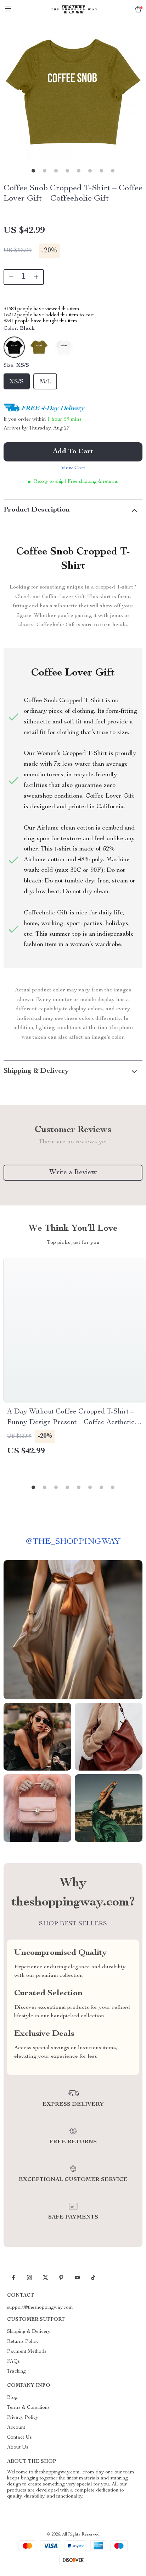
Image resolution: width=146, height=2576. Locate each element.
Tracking (16, 2372)
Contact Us (19, 2438)
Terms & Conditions (28, 2408)
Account (16, 2428)
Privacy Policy (23, 2418)
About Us (18, 2448)
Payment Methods (27, 2352)
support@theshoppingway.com (40, 2308)
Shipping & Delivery (29, 2332)
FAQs (13, 2362)
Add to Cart (73, 452)
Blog (12, 2398)
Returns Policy (23, 2342)
